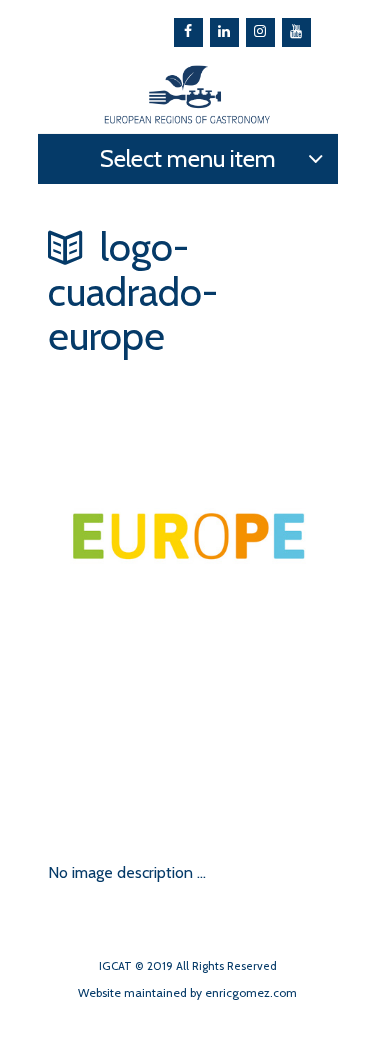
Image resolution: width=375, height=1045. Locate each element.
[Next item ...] (118, 756)
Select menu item (188, 158)
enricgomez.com (251, 992)
